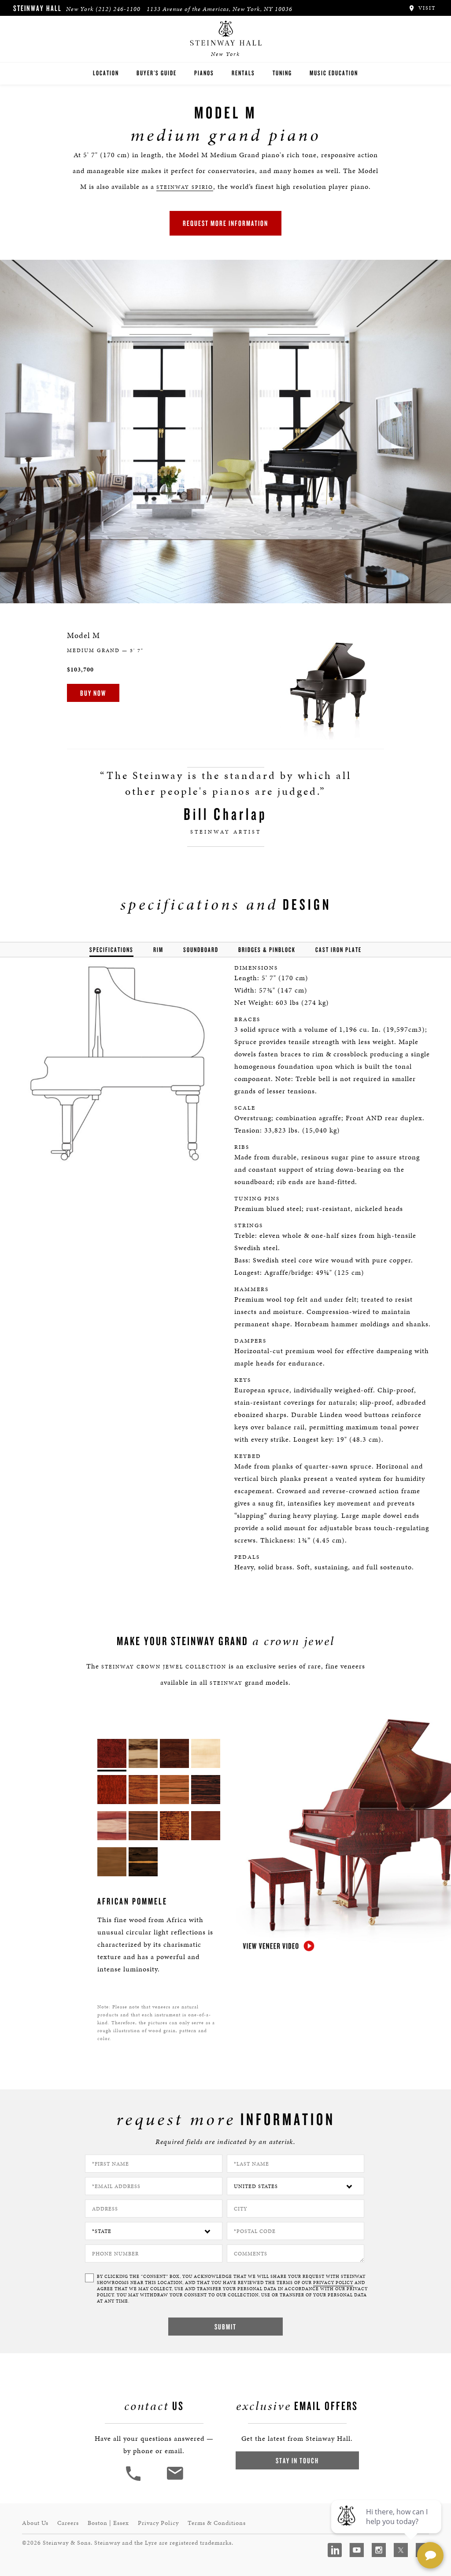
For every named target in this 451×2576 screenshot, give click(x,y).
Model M (83, 635)
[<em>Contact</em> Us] (175, 2480)
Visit (426, 8)
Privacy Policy (158, 2523)
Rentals (243, 73)
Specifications (111, 950)
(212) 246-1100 (118, 9)
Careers (68, 2523)
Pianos (204, 73)
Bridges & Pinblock (267, 950)
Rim (158, 950)
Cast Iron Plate (338, 950)
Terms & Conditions (217, 2523)
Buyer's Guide (157, 73)
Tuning (282, 73)
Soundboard (201, 950)
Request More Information (225, 223)
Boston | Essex (108, 2523)
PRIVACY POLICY (333, 2283)
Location (106, 73)
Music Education (334, 73)
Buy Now (93, 693)
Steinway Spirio (185, 187)
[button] (134, 2480)
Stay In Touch (297, 2460)
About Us (35, 2523)
